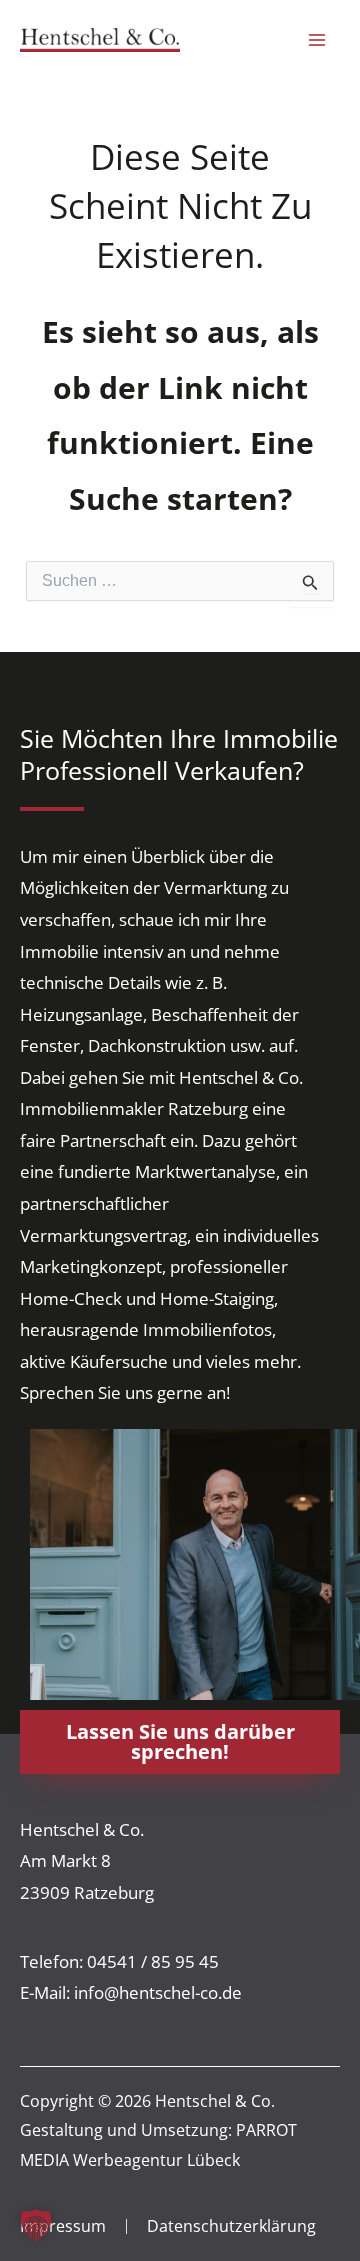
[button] (36, 2225)
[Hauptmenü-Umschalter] (318, 40)
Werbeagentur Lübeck (156, 2160)
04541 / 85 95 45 (153, 1961)
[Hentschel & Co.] (100, 40)
